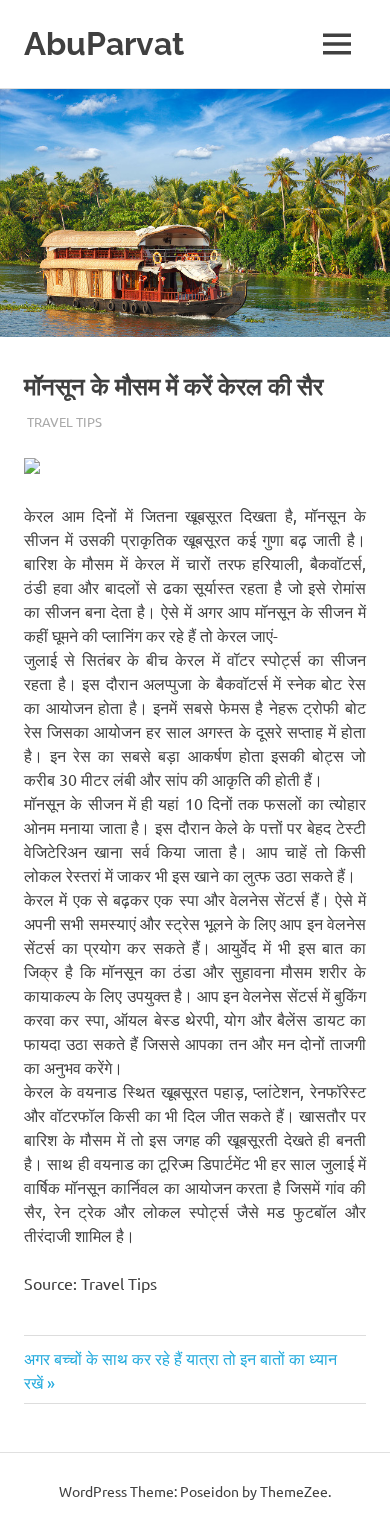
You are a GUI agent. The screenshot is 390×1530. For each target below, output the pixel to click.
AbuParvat (104, 43)
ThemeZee (294, 1491)
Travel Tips (64, 421)
